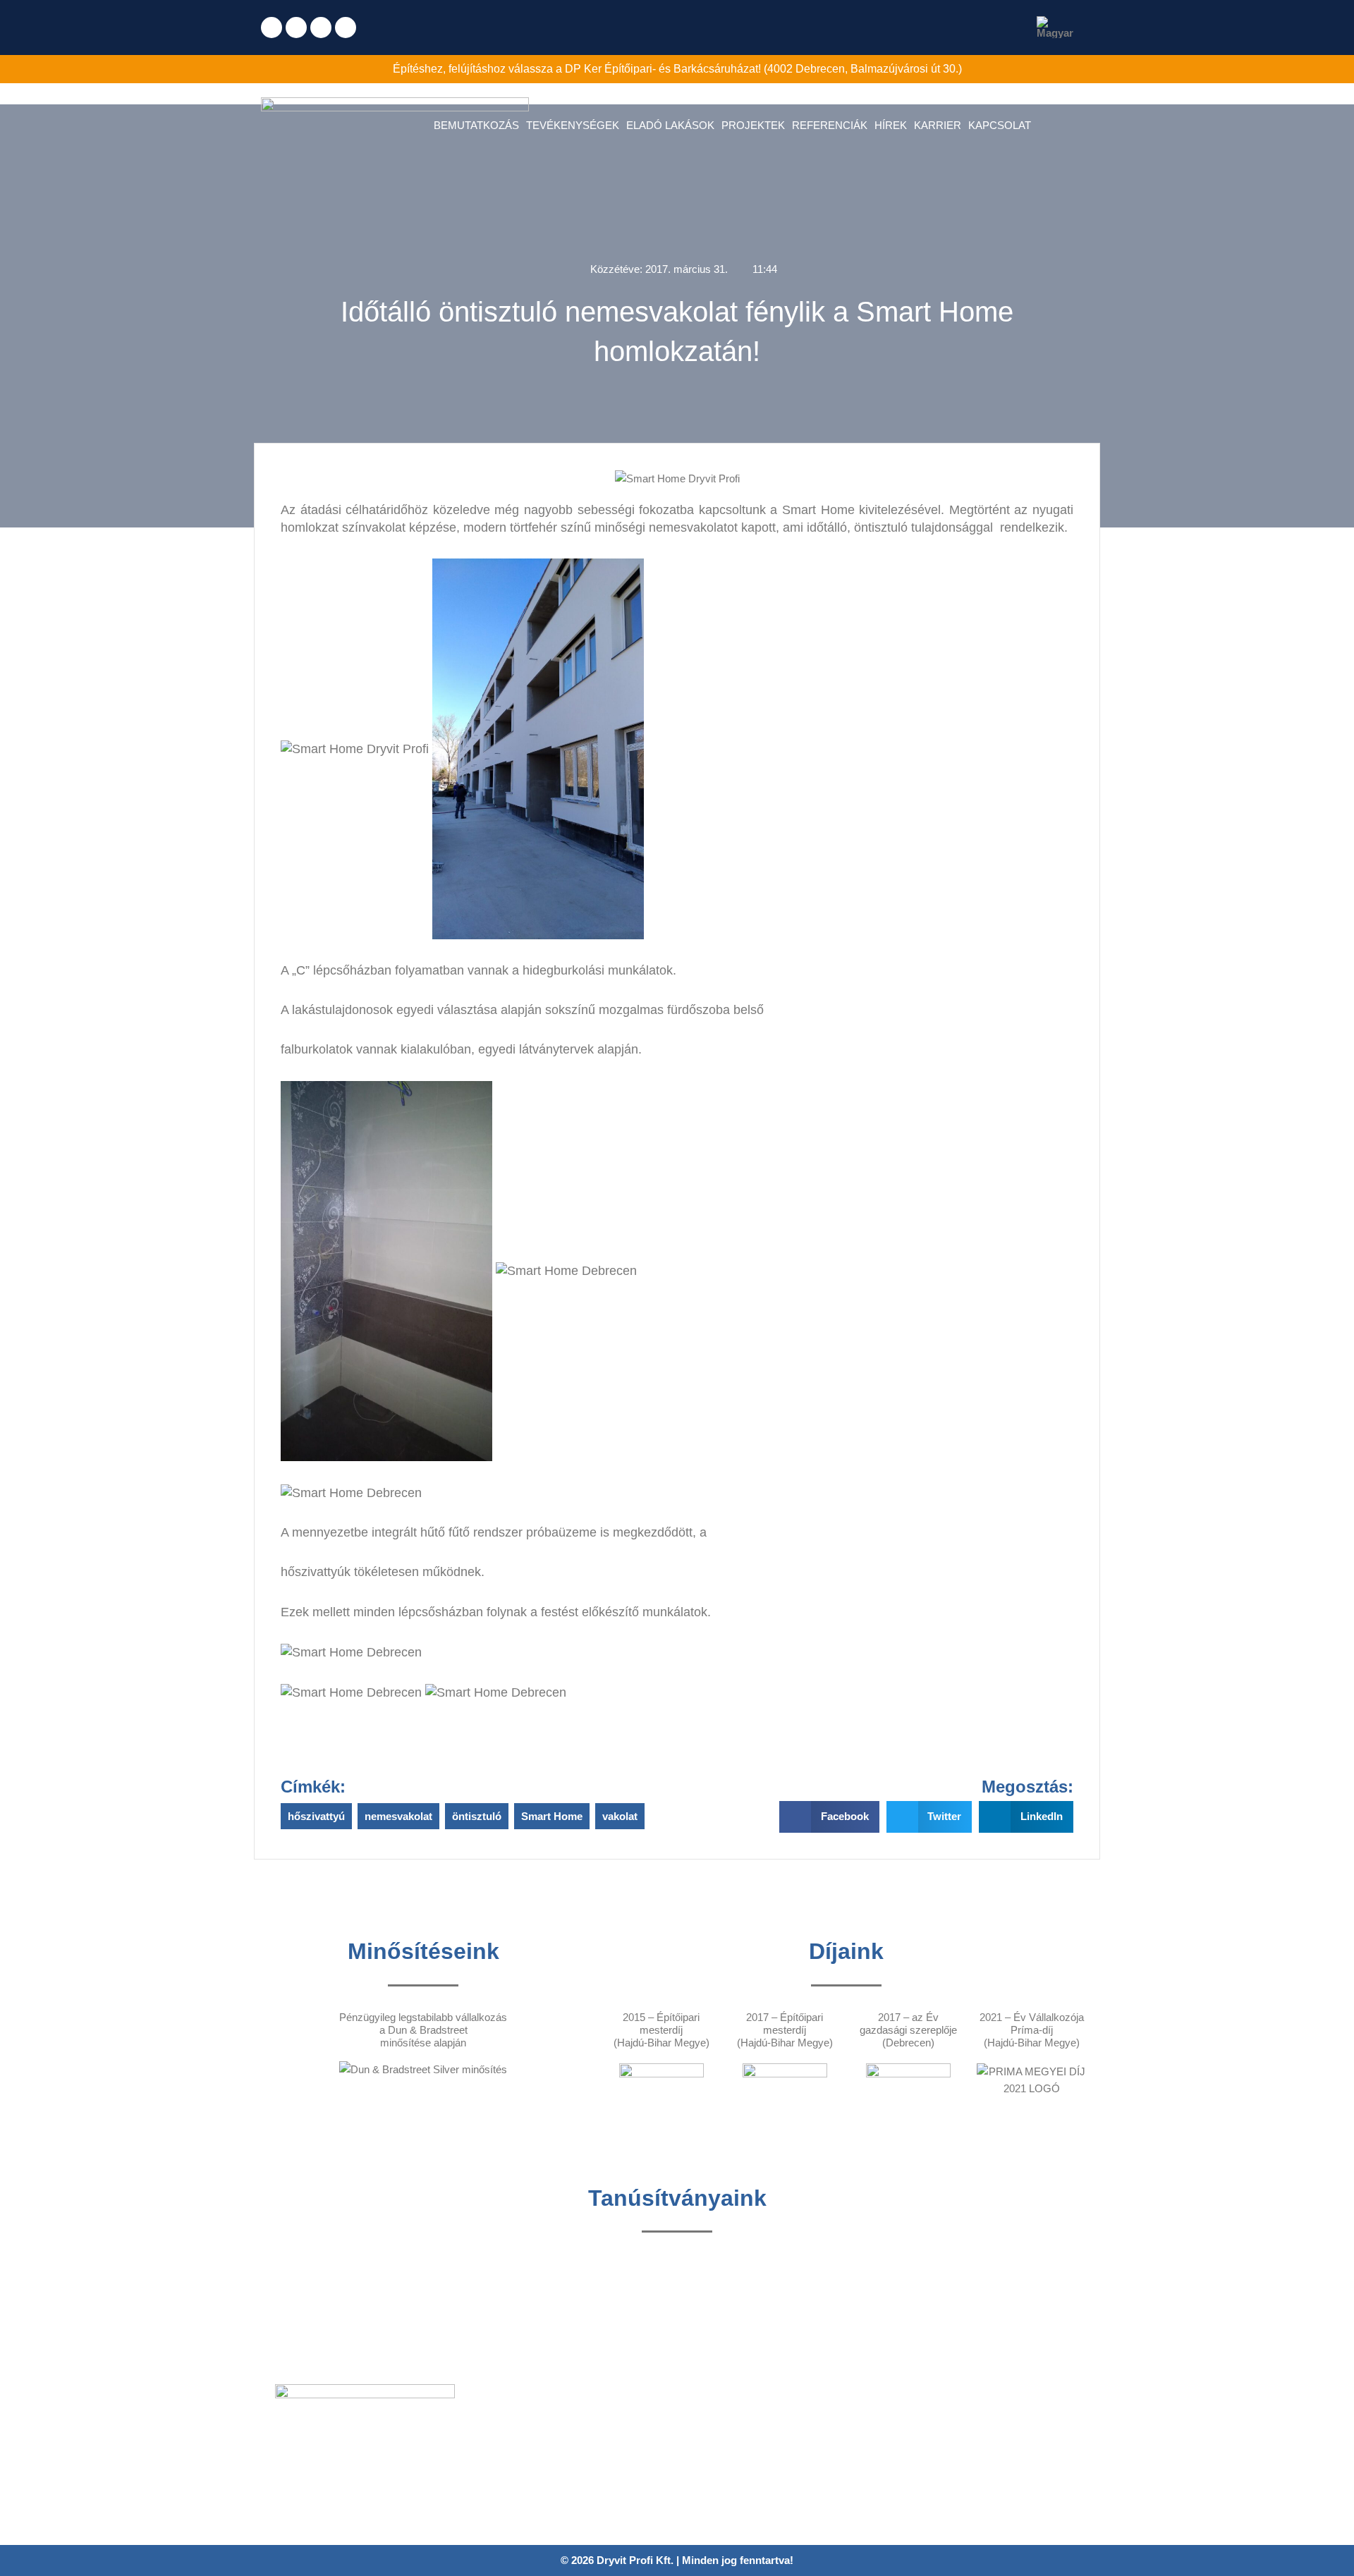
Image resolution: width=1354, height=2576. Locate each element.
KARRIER (938, 125)
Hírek (496, 2470)
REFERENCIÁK (830, 125)
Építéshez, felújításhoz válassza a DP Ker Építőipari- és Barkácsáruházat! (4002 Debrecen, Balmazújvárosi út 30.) (677, 69)
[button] (829, 1817)
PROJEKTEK (753, 125)
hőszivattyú (316, 1816)
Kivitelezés (508, 2429)
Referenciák (511, 2449)
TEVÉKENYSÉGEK (573, 125)
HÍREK (891, 125)
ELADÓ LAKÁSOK (670, 125)
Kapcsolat (506, 2511)
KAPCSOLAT (1000, 125)
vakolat (620, 1816)
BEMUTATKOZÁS (476, 125)
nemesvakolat (398, 1816)
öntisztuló (477, 1816)
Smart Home (552, 1816)
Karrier (499, 2490)
